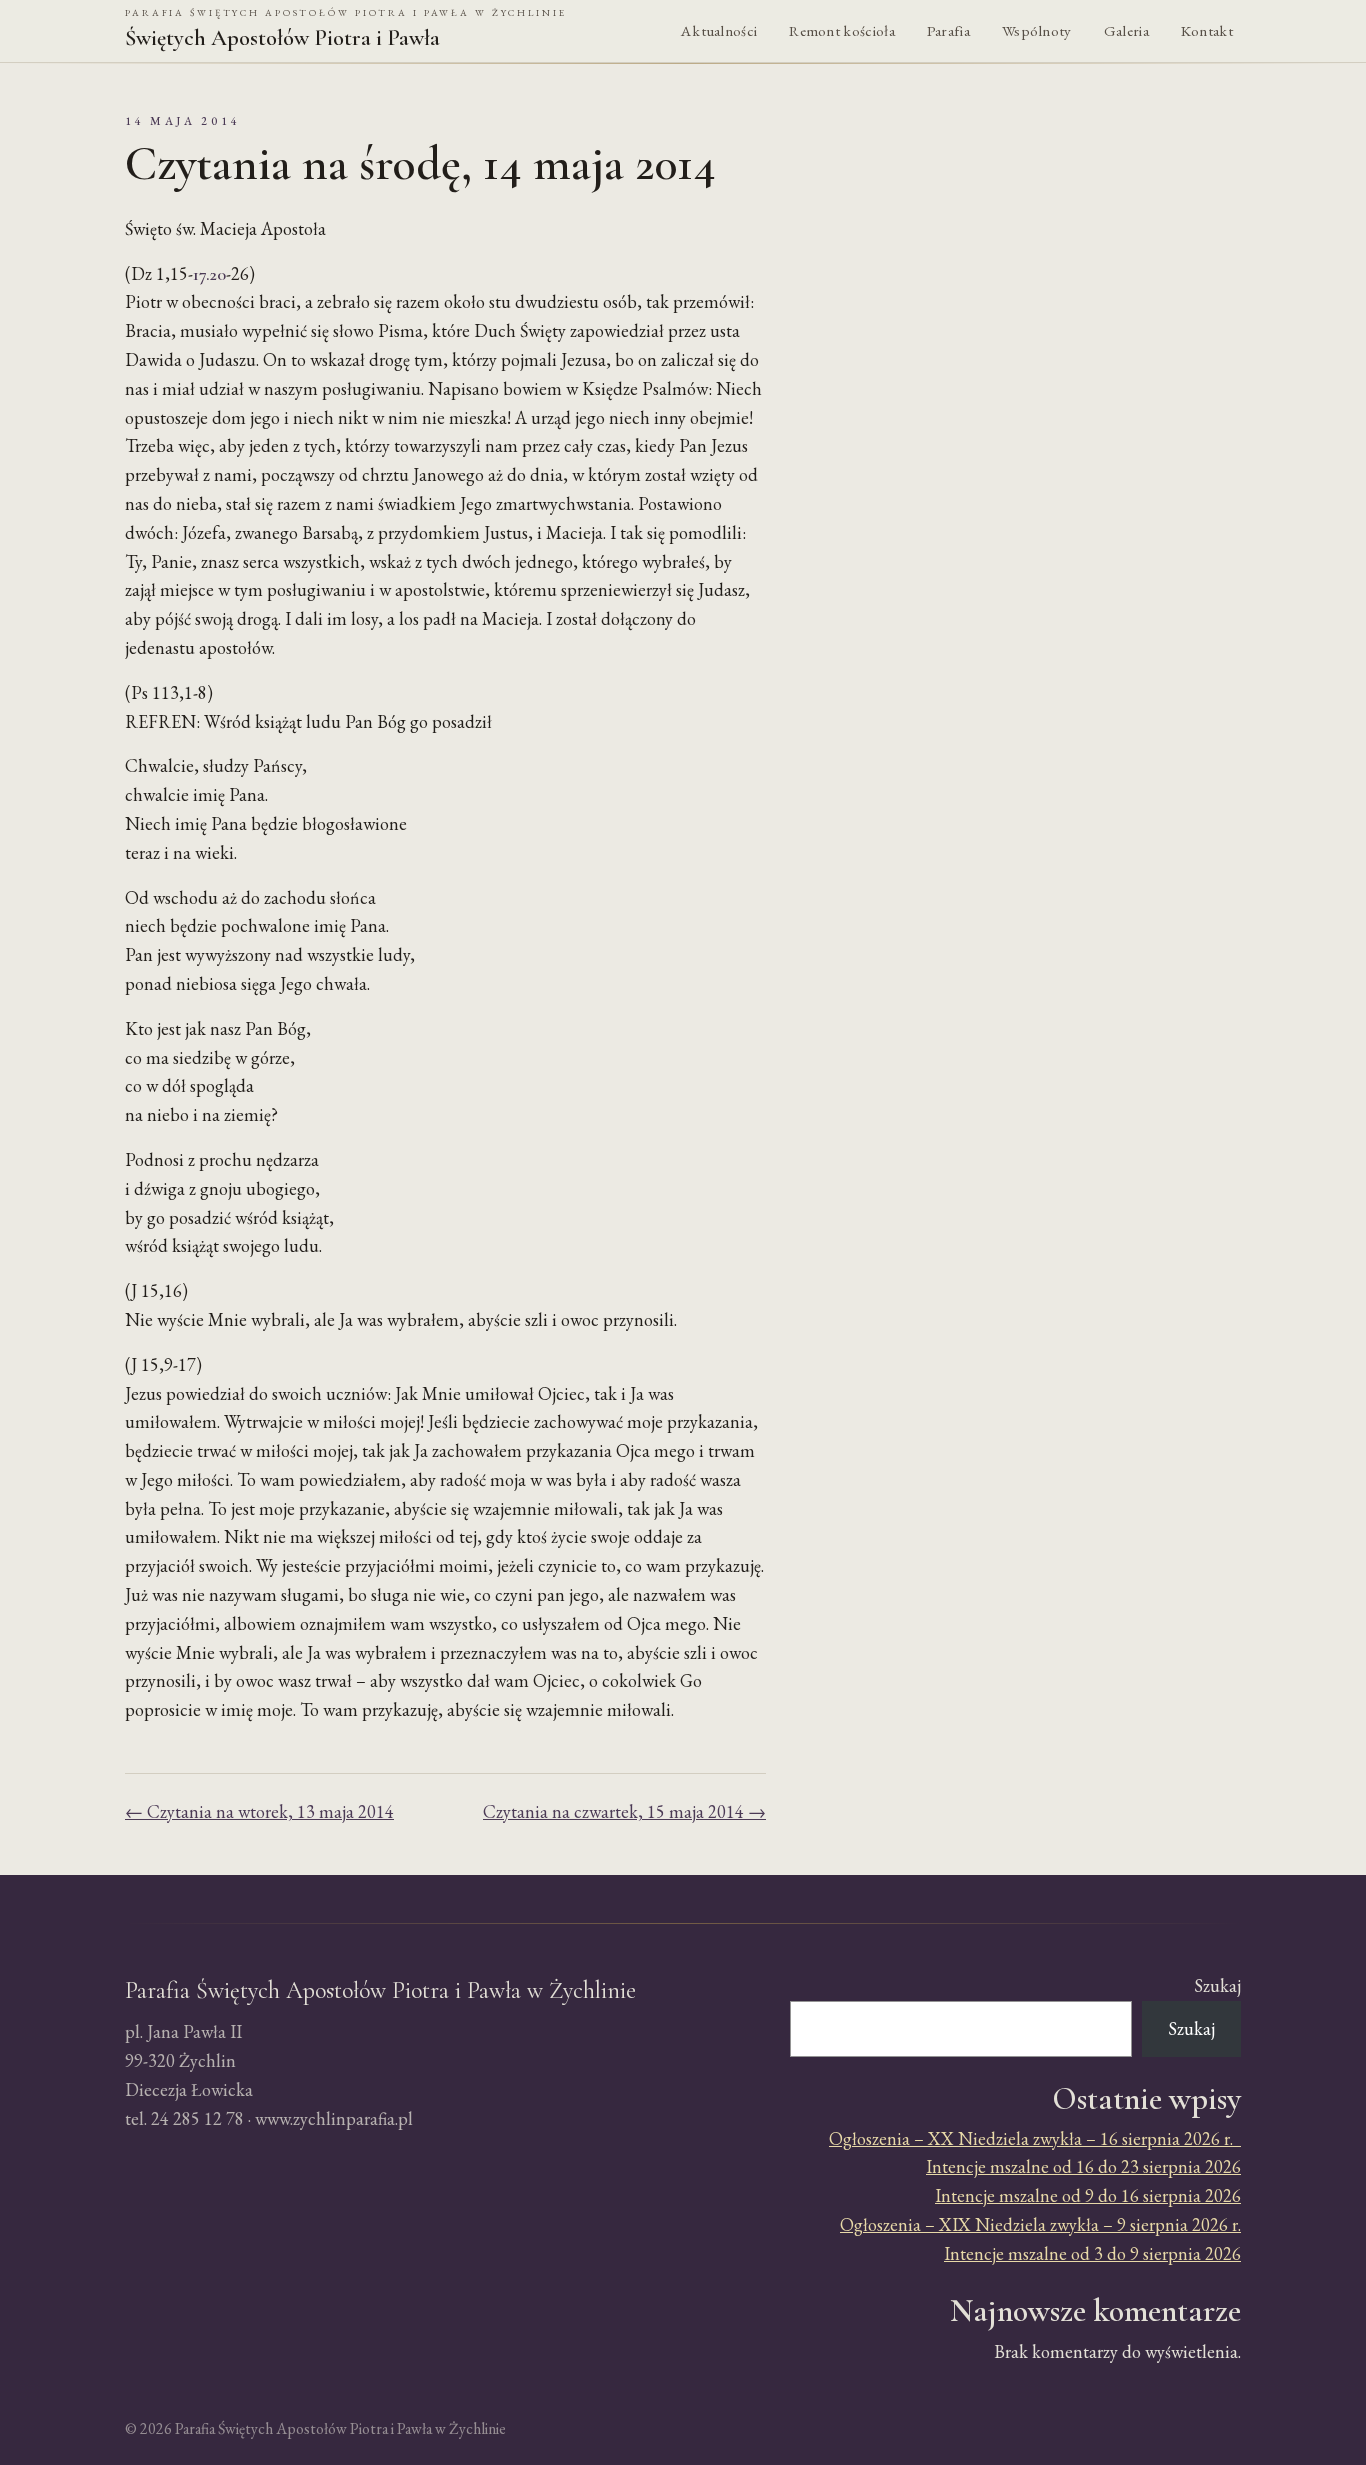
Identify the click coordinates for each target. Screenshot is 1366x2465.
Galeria (1126, 31)
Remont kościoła (842, 31)
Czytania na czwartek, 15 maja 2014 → (624, 1811)
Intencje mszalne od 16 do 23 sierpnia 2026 (1083, 2166)
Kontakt (1207, 31)
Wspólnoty (1037, 31)
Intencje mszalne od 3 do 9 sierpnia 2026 (1092, 2253)
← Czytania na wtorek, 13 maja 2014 (259, 1811)
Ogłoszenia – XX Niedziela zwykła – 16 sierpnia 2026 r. (1035, 2138)
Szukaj (1217, 1985)
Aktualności (719, 31)
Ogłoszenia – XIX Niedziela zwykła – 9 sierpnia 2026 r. (1040, 2224)
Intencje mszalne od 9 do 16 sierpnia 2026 (1088, 2195)
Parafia (948, 31)
